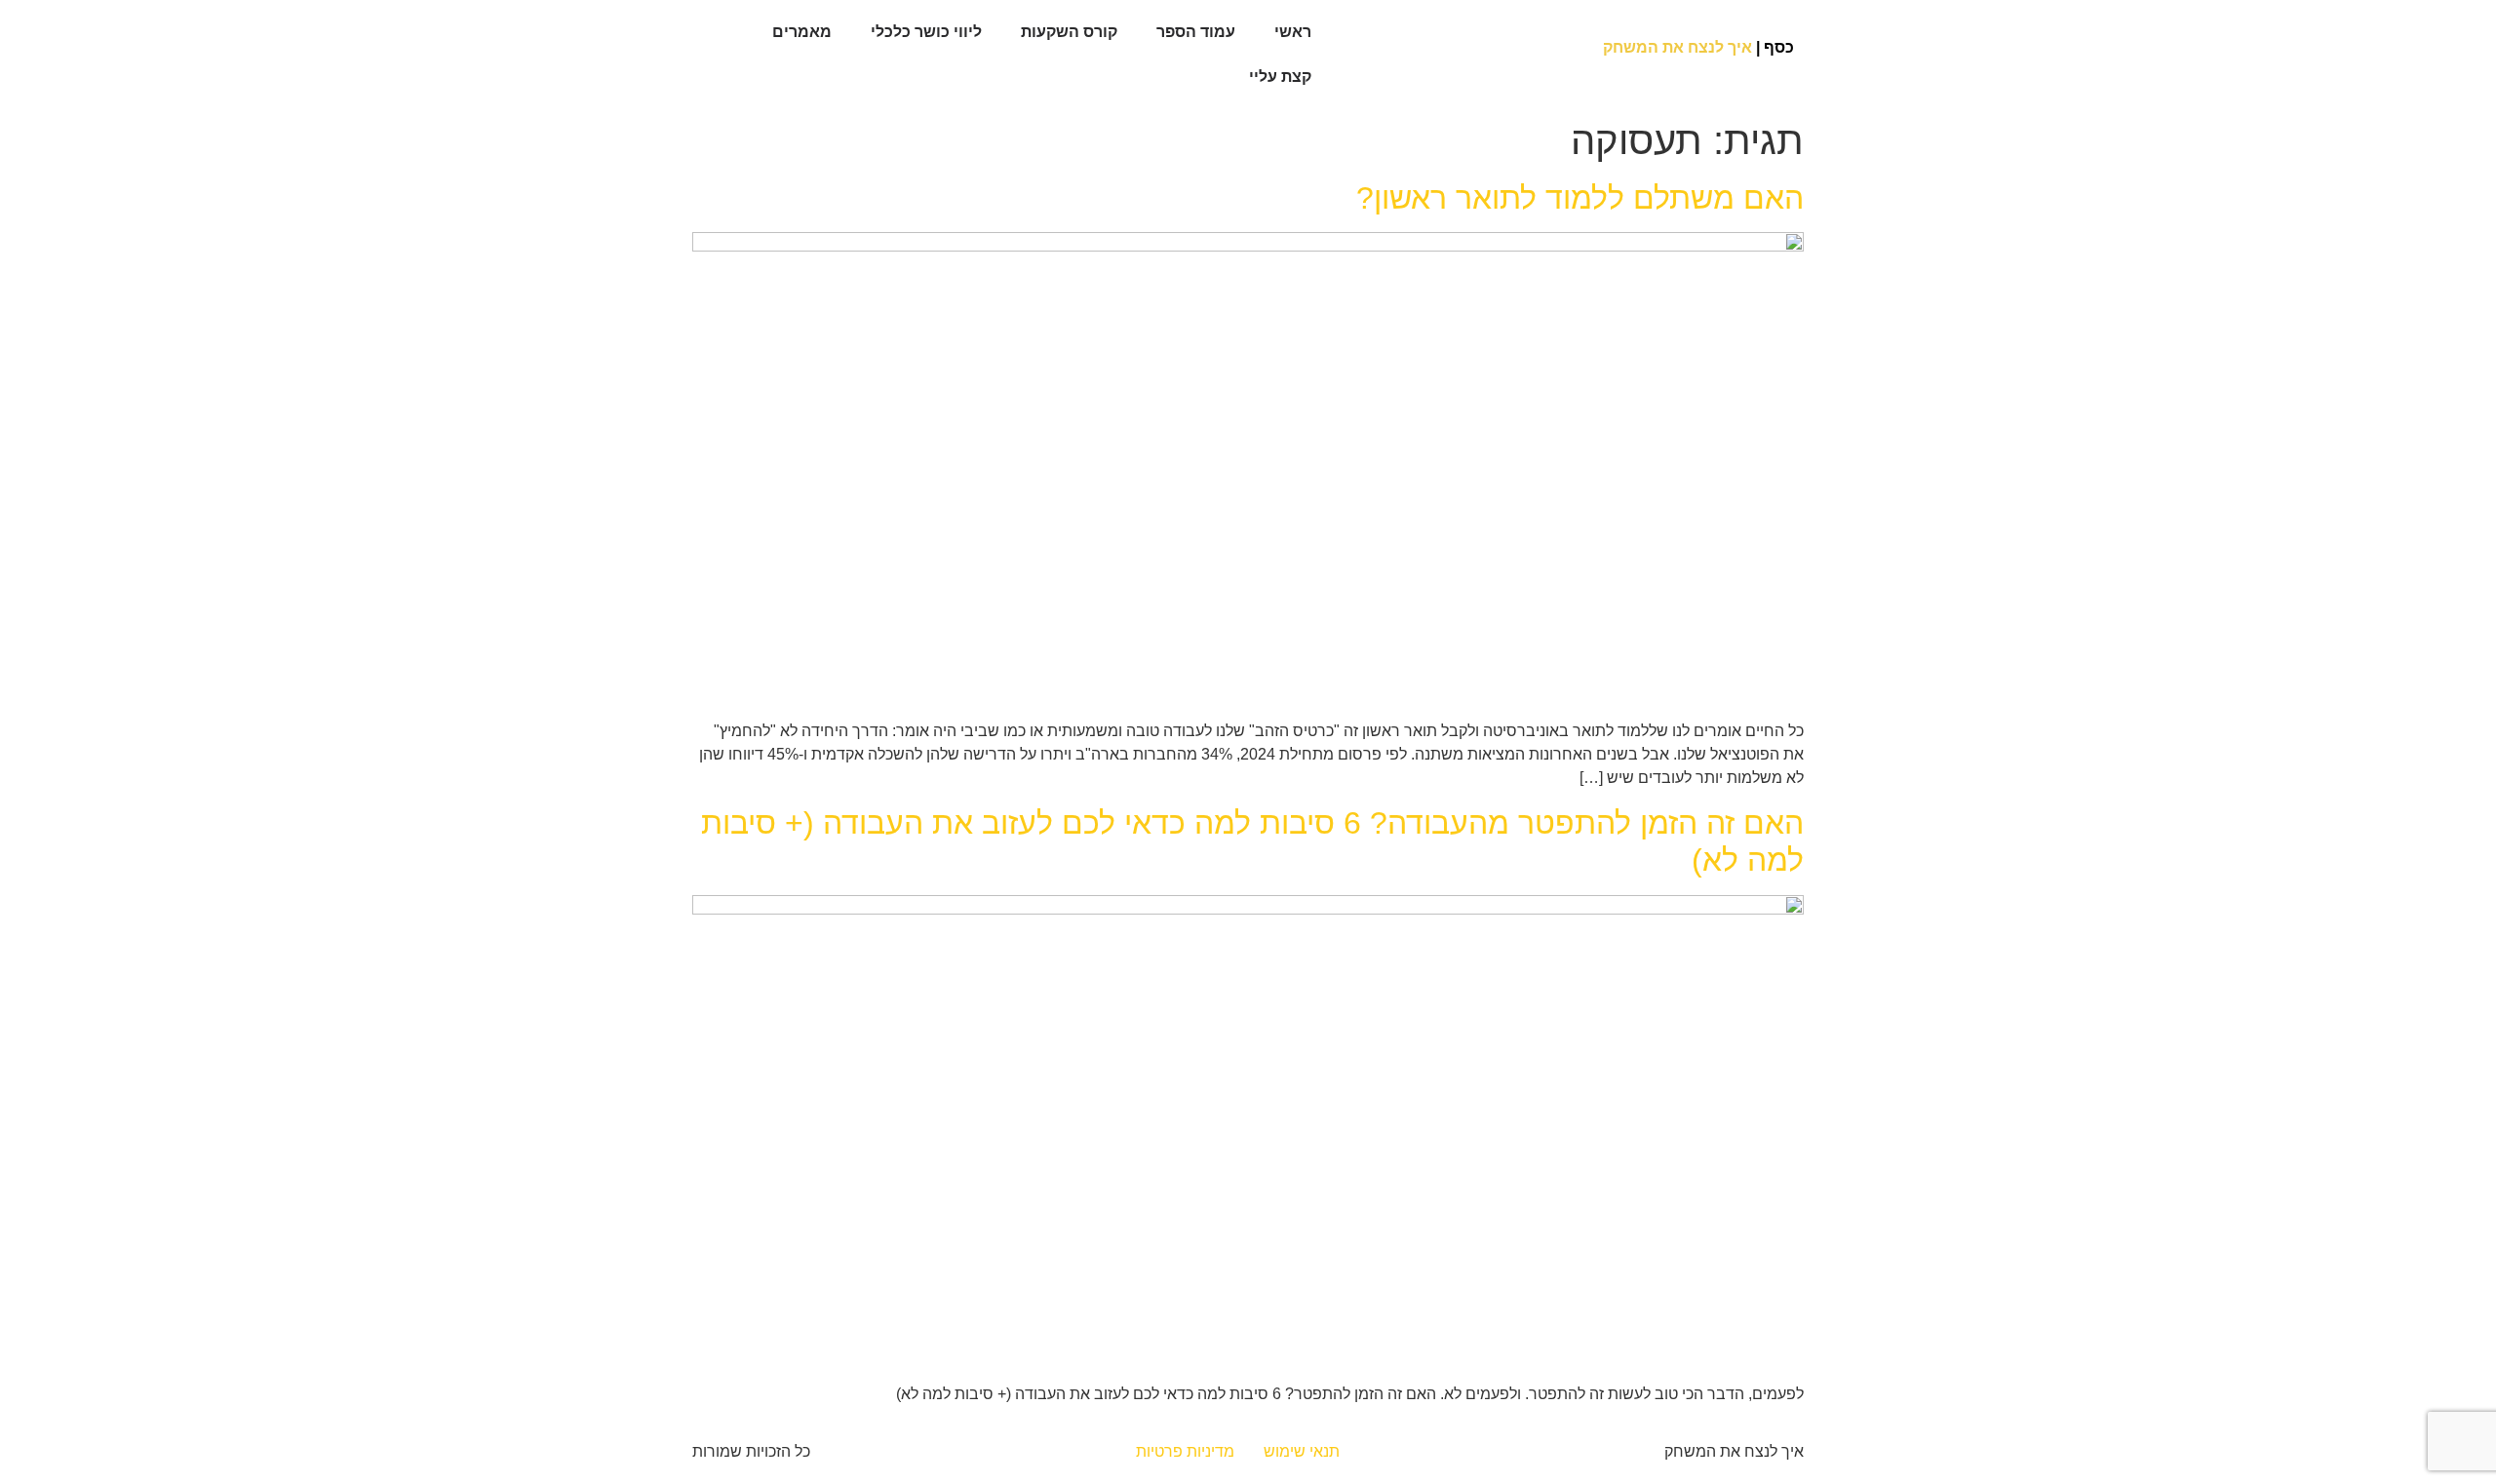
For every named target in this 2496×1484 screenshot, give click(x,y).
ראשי (1293, 32)
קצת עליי (1280, 77)
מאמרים (802, 32)
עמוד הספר (1196, 32)
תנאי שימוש (1302, 1451)
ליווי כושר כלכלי (926, 32)
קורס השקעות (1069, 32)
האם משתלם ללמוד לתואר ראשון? (1580, 198)
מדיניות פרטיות (1185, 1451)
